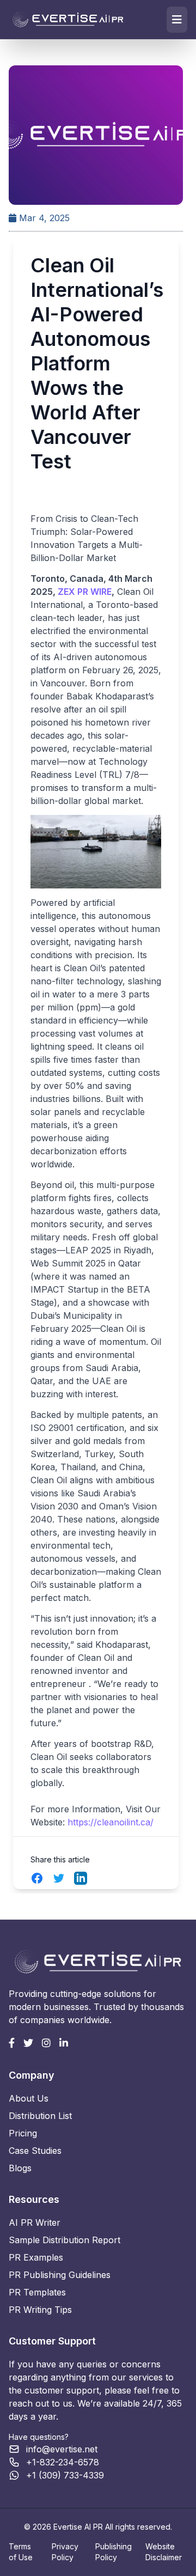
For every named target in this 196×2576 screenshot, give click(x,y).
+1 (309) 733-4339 (65, 2475)
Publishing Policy (114, 2552)
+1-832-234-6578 (63, 2462)
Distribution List (40, 2116)
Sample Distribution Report (65, 2240)
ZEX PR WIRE (85, 592)
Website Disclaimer (164, 2552)
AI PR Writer (35, 2222)
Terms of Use (21, 2552)
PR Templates (37, 2292)
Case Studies (35, 2151)
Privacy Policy (65, 2552)
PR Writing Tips (40, 2310)
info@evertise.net (62, 2449)
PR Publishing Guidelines (60, 2275)
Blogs (20, 2168)
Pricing (23, 2133)
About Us (29, 2098)
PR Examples (36, 2257)
